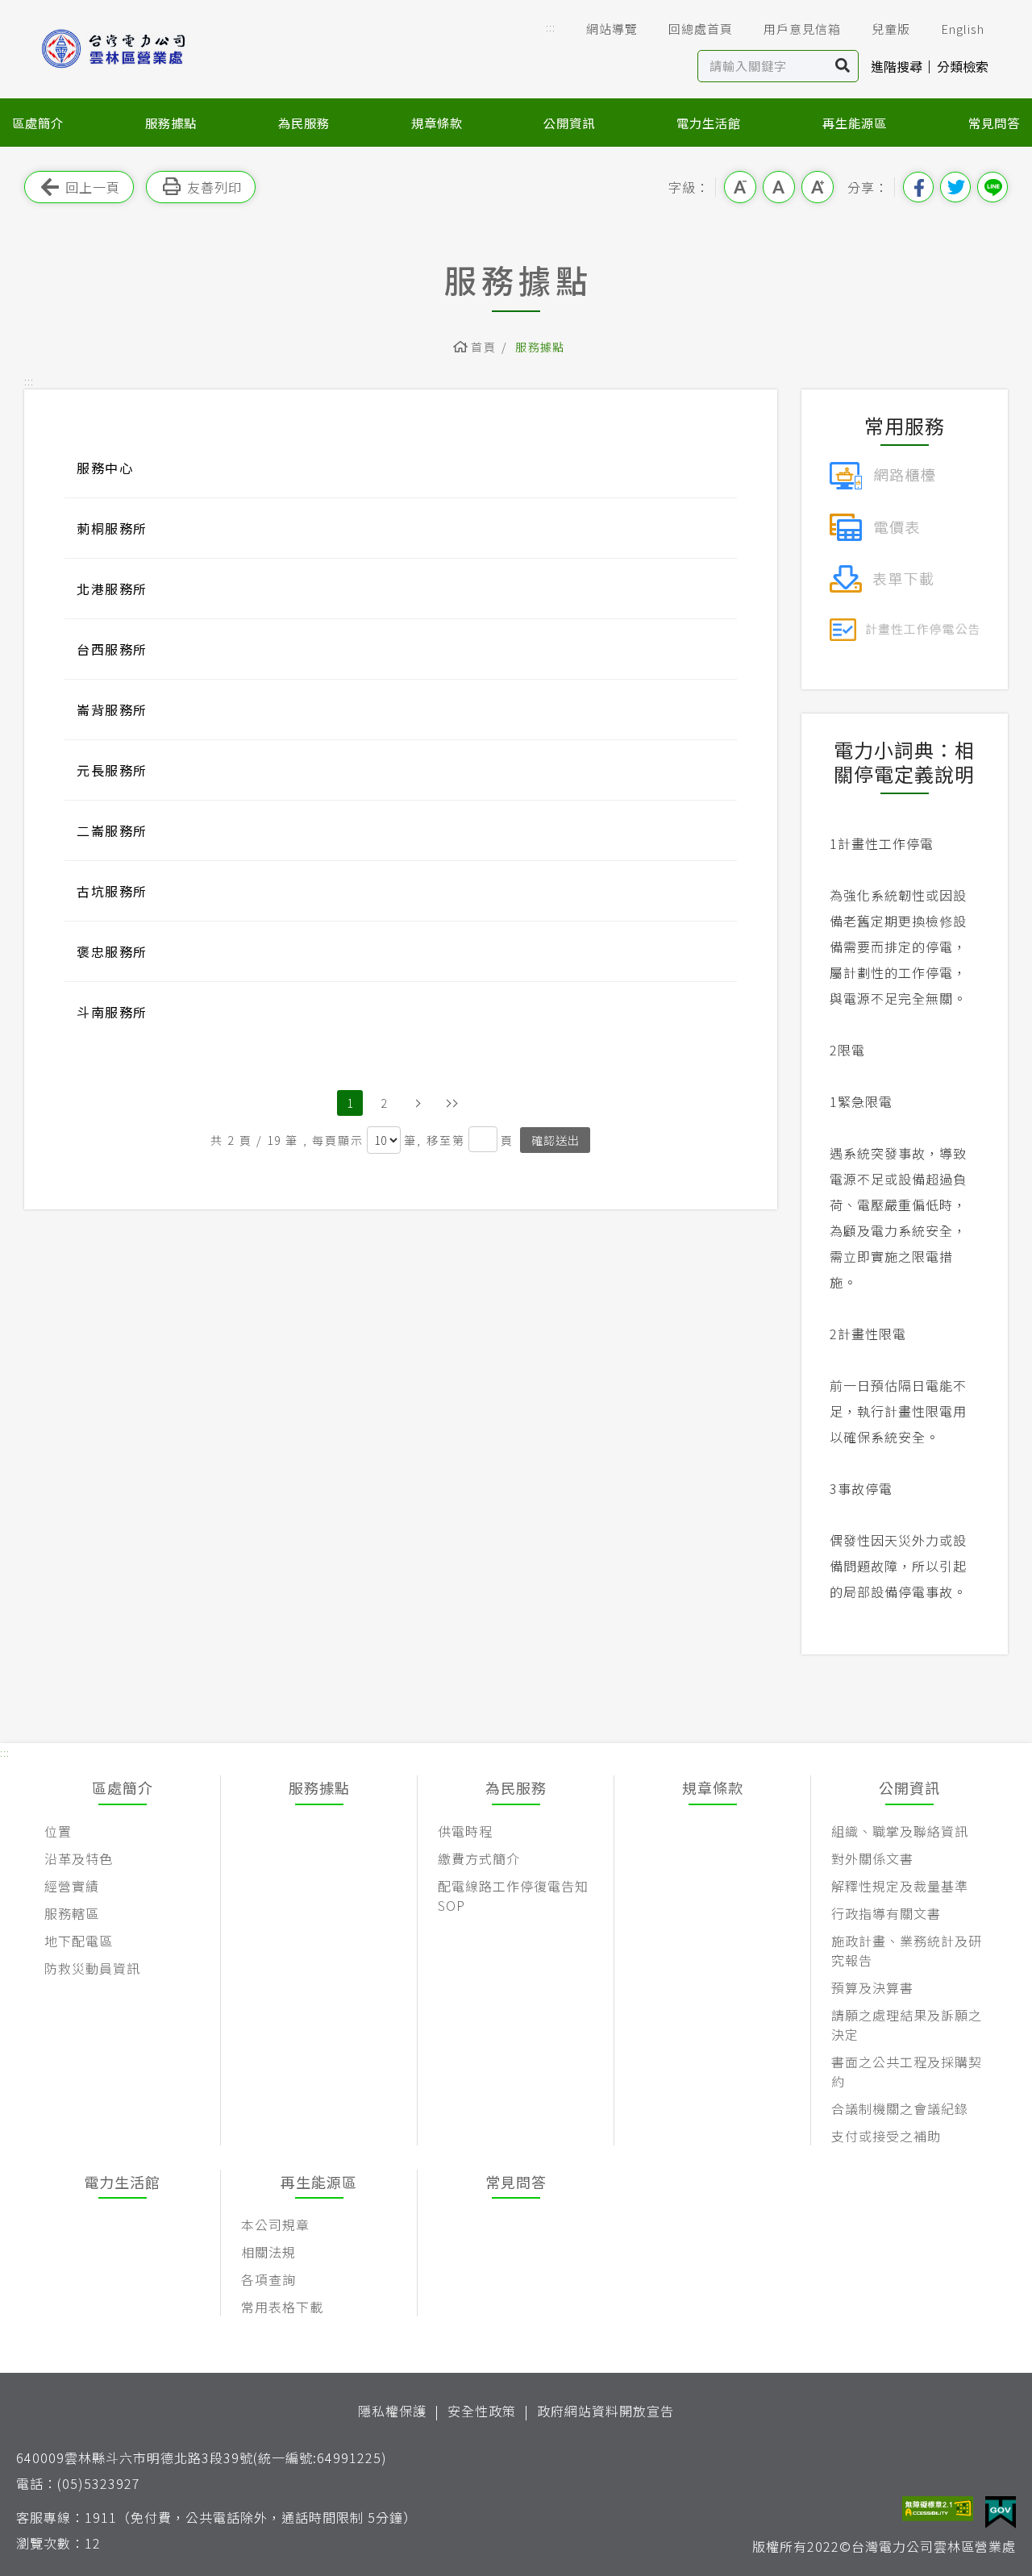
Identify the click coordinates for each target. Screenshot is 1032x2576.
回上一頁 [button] (93, 187)
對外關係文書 (872, 1858)
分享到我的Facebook (918, 187)
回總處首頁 (701, 29)
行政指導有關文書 (886, 1913)
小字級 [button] (740, 187)
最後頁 (451, 1103)
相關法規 (268, 2252)
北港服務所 (112, 589)
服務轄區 (72, 1913)
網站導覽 (612, 29)
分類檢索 (963, 66)
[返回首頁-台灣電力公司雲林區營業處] (137, 49)
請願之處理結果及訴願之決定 (907, 2025)
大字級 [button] (818, 187)
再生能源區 (855, 123)
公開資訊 (569, 123)
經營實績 (72, 1886)
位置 (58, 1831)
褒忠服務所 (112, 951)
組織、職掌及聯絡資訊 (900, 1831)
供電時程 (465, 1831)
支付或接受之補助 (886, 2136)
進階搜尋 (897, 66)
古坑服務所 (112, 891)
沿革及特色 (79, 1858)
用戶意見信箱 (802, 29)
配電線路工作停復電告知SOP (513, 1896)
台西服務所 (112, 649)
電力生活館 (709, 123)
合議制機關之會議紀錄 (900, 2108)
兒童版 (891, 29)
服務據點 (171, 123)
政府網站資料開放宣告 (605, 2411)
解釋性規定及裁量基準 (900, 1886)
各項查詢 (268, 2279)
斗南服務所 (112, 1012)
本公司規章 (275, 2224)
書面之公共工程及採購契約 (907, 2071)
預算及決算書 (872, 1987)
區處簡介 (38, 123)
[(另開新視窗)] (882, 473)
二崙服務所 (112, 830)
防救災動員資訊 (92, 1968)
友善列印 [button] (214, 187)
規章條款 (437, 123)
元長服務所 (112, 770)
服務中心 (105, 468)
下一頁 (418, 1103)
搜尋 (843, 66)
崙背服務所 (112, 710)
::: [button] (551, 27)
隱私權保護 (392, 2411)
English (963, 29)
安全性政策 (482, 2411)
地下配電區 (79, 1941)
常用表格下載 (282, 2307)
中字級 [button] (779, 187)
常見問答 (994, 123)
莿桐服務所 (112, 528)
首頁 (483, 347)
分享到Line (992, 187)
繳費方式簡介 (479, 1858)
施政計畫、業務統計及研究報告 (907, 1950)
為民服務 (304, 123)
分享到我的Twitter (955, 187)
